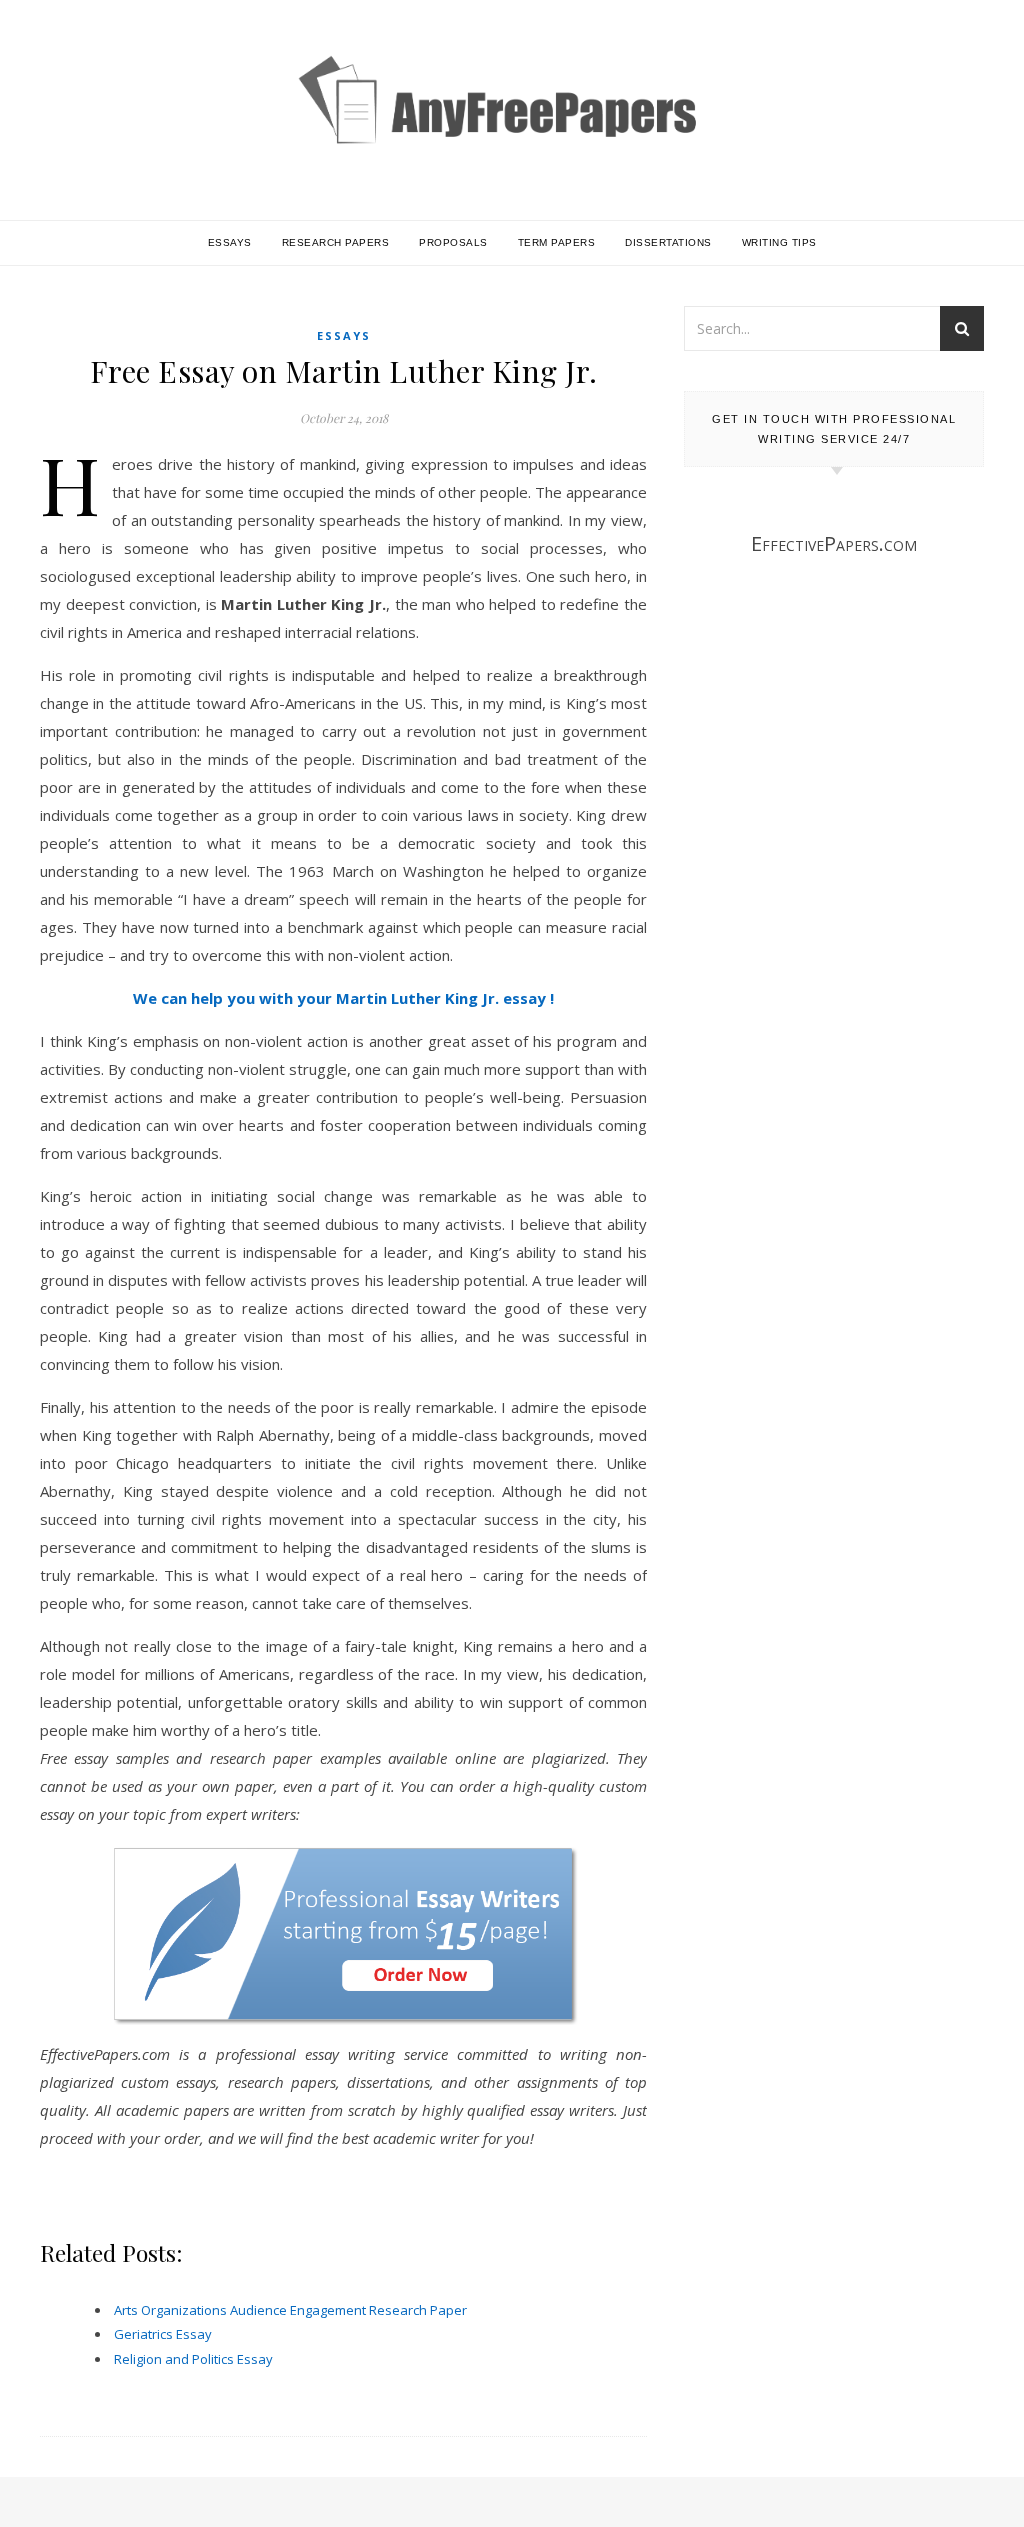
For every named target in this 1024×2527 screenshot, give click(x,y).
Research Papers (336, 242)
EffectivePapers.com (834, 543)
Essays (230, 242)
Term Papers (557, 242)
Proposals (453, 242)
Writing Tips (779, 242)
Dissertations (668, 242)
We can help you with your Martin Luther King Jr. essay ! (343, 998)
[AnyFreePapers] (512, 129)
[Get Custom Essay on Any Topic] (343, 1934)
